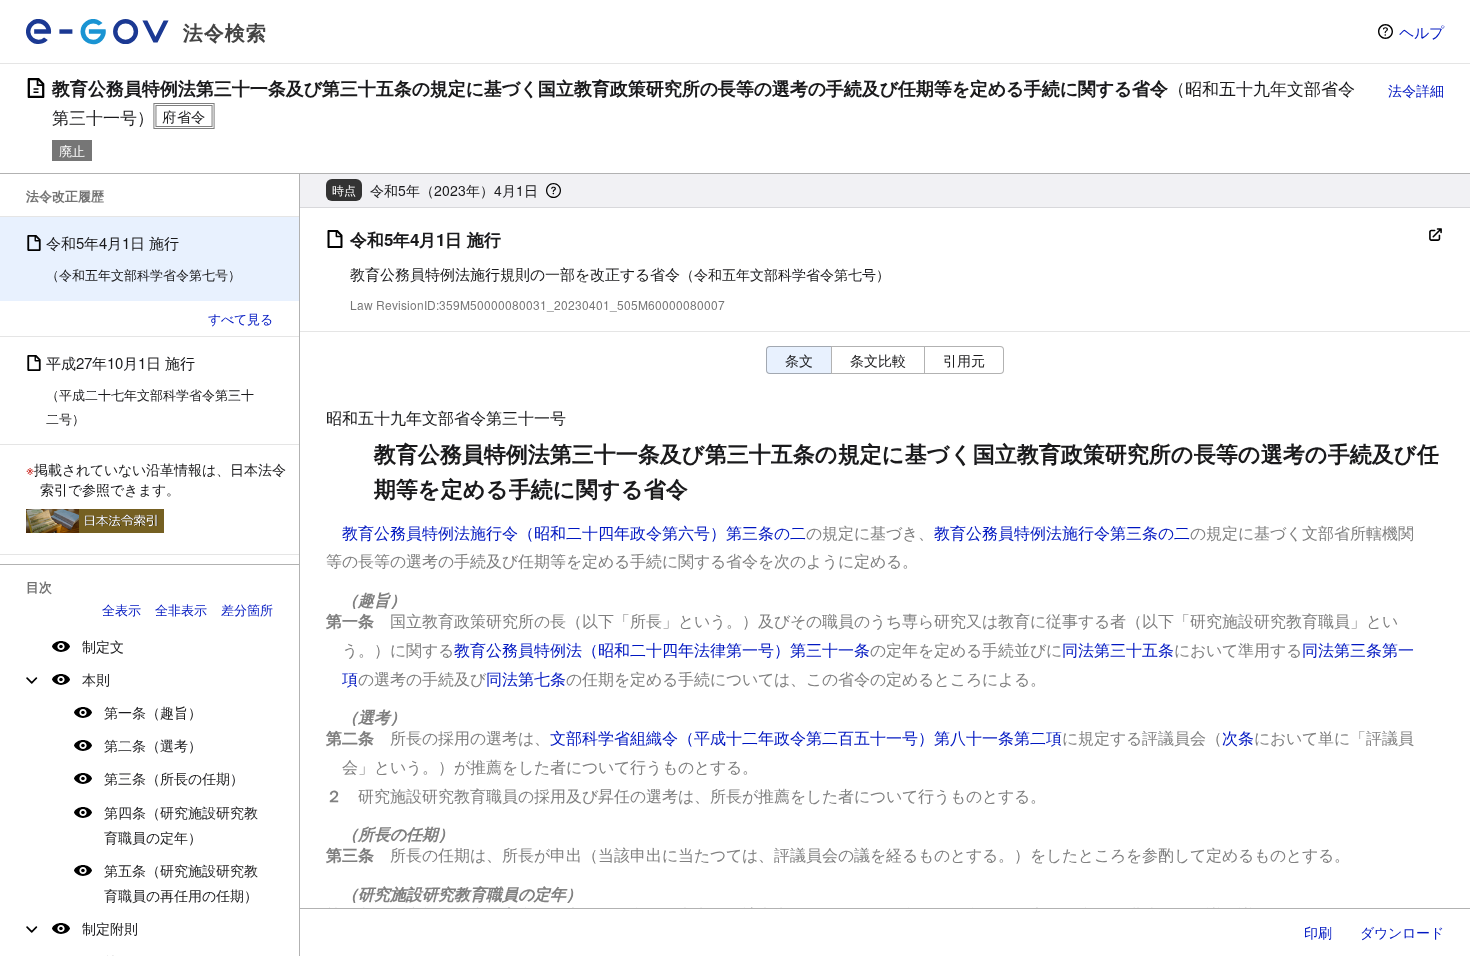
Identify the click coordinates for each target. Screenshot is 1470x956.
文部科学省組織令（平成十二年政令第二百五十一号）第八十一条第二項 (806, 737)
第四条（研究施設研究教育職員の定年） (181, 824)
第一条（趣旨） (153, 712)
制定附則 (110, 928)
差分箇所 (247, 609)
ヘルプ (1421, 31)
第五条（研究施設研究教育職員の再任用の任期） (181, 882)
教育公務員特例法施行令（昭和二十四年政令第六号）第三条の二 (574, 532)
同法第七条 (526, 678)
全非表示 (181, 609)
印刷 (1318, 932)
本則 (96, 679)
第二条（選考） (153, 745)
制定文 (103, 646)
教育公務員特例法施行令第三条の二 (1062, 532)
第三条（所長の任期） (174, 778)
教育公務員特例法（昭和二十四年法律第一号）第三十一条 (662, 649)
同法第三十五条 (1118, 649)
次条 (1238, 737)
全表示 (121, 609)
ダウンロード (1402, 932)
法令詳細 (1416, 90)
